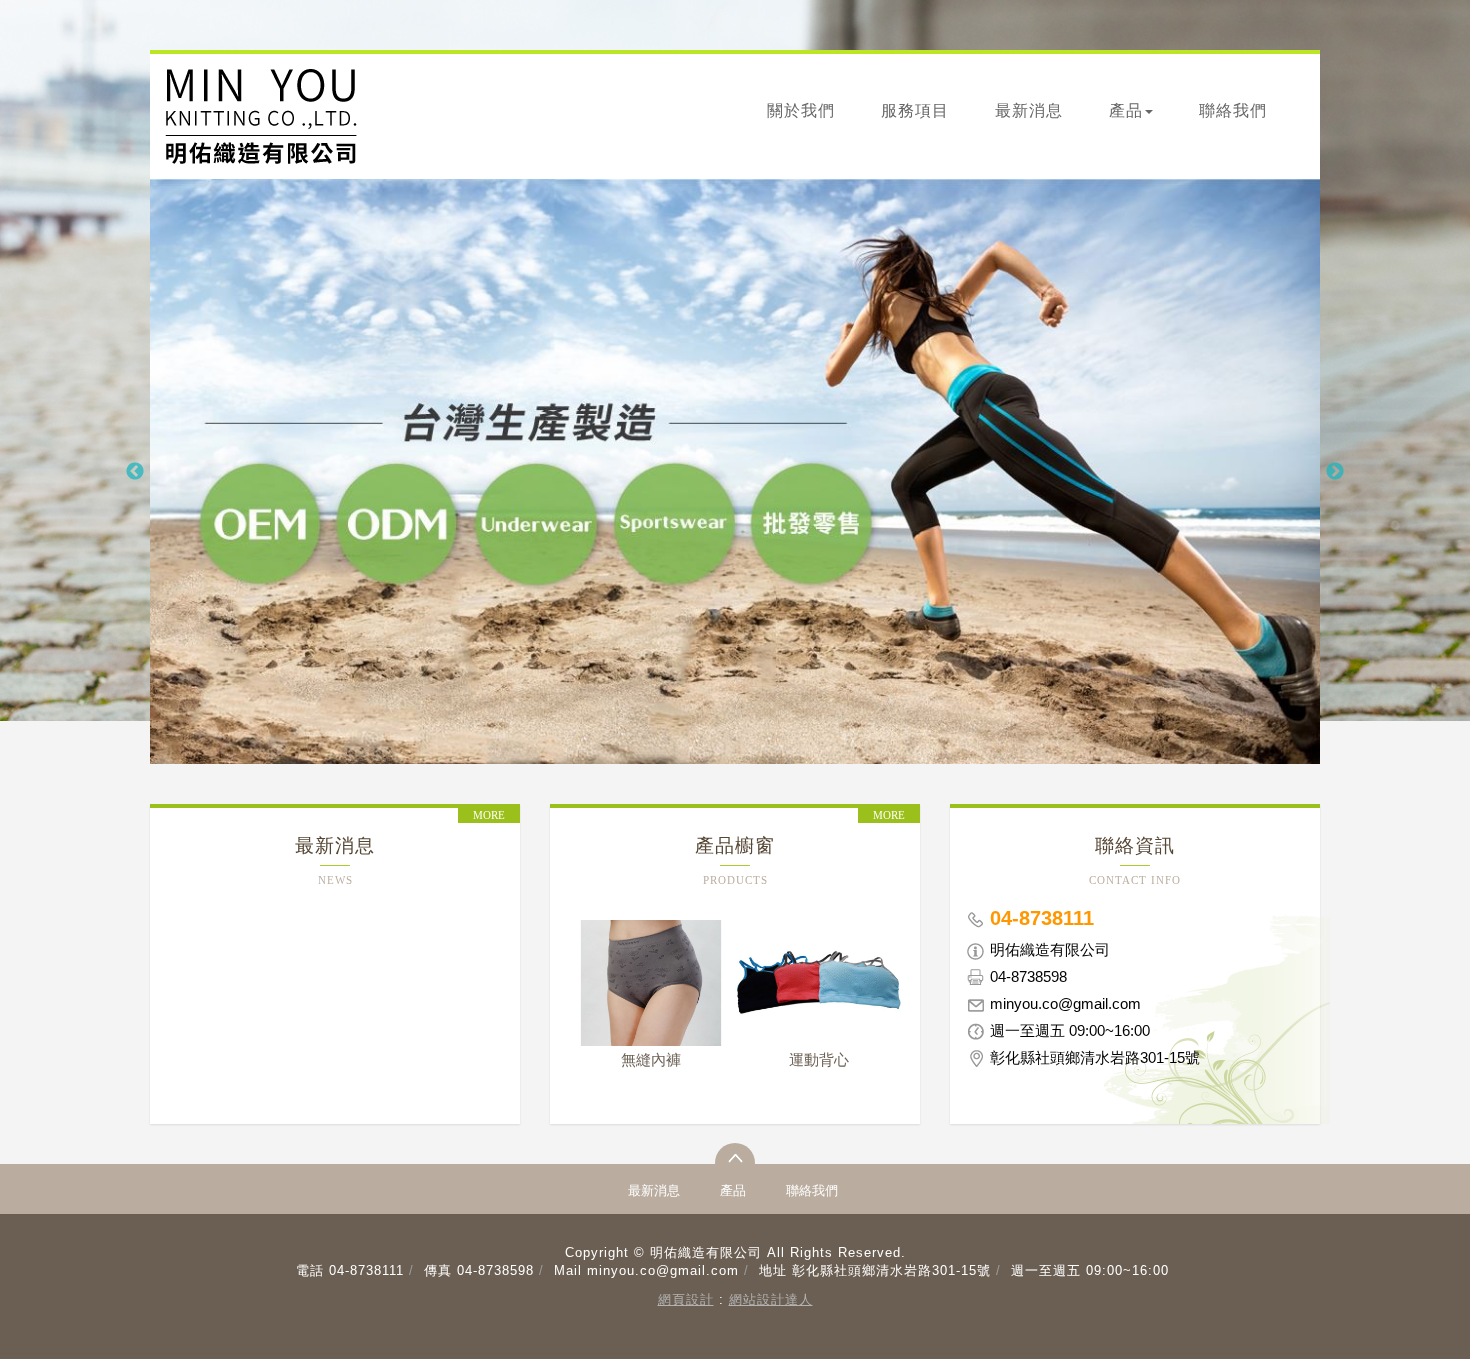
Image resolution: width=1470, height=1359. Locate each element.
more (489, 815)
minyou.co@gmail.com (663, 1270)
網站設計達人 (771, 1299)
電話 (310, 1270)
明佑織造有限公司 (261, 116)
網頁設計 (686, 1299)
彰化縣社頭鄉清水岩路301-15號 (891, 1270)
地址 (773, 1270)
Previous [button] (135, 472)
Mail (568, 1270)
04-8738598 (495, 1270)
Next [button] (1335, 472)
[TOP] (735, 1163)
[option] (735, 471)
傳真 (438, 1270)
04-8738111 (366, 1270)
